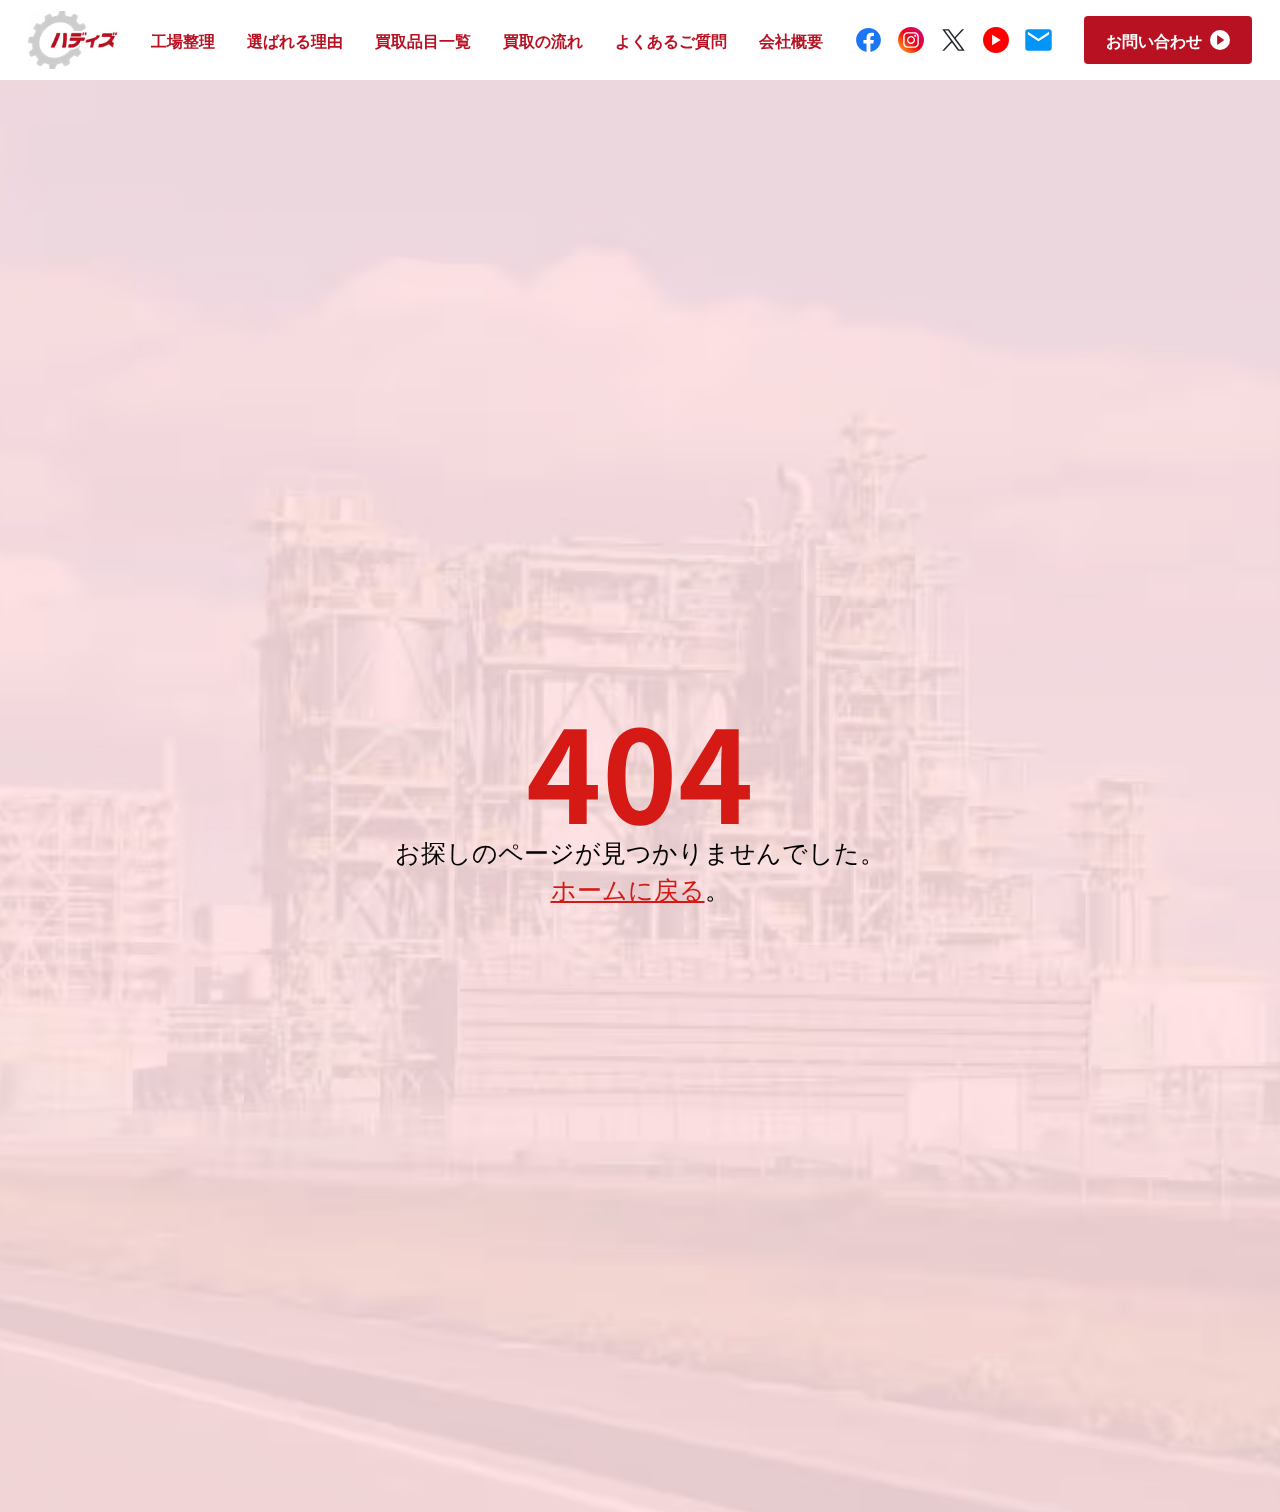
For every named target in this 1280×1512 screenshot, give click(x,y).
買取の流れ (543, 40)
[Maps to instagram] (911, 40)
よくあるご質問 (671, 40)
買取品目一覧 (423, 40)
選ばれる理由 (295, 40)
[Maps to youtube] (996, 40)
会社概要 (791, 40)
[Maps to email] (1038, 39)
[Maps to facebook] (868, 40)
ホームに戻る (628, 888)
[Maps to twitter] (953, 40)
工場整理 (183, 40)
